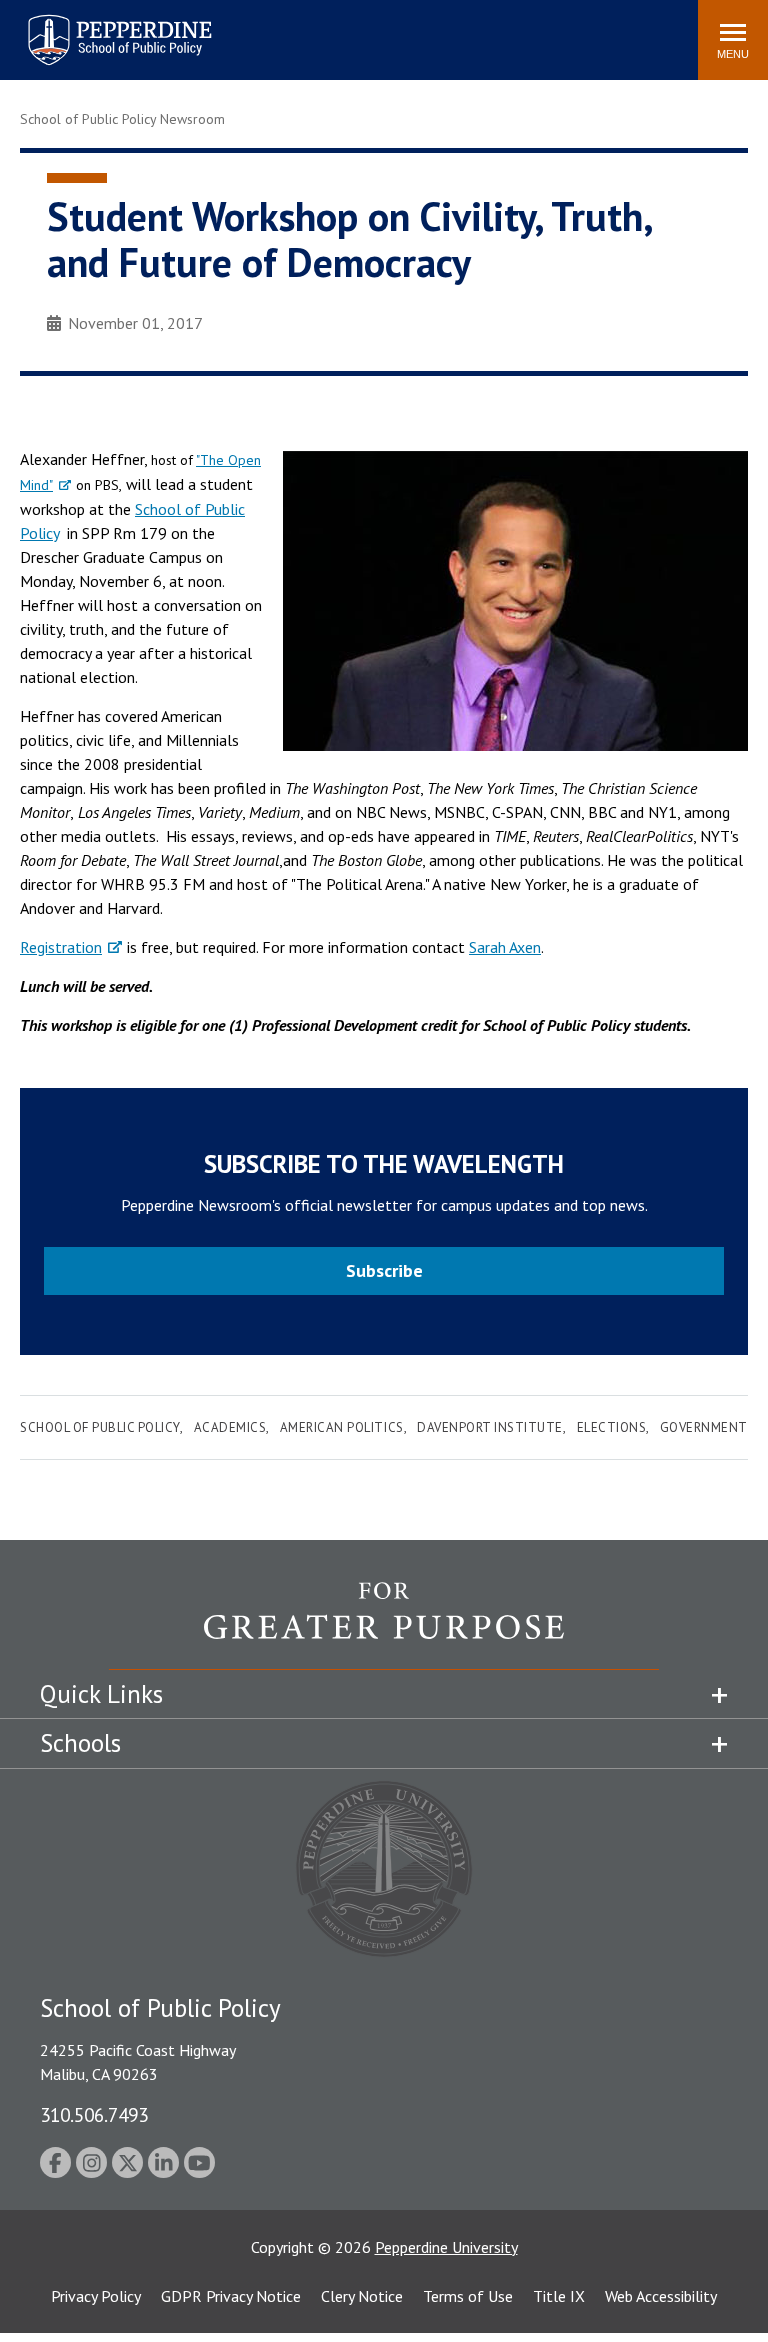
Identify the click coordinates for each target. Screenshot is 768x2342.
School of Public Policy (100, 1427)
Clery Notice (362, 2296)
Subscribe (384, 1270)
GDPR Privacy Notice (231, 2296)
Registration (61, 947)
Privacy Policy (96, 2296)
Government (704, 1427)
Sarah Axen (505, 947)
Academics (230, 1427)
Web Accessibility (661, 2296)
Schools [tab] (80, 1743)
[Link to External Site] (384, 1625)
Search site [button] (410, 30)
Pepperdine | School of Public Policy (99, 27)
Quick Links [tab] (101, 1694)
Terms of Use (468, 2296)
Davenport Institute (490, 1427)
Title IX (559, 2296)
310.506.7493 (94, 2114)
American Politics (342, 1427)
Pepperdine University (446, 2247)
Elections (612, 1427)
